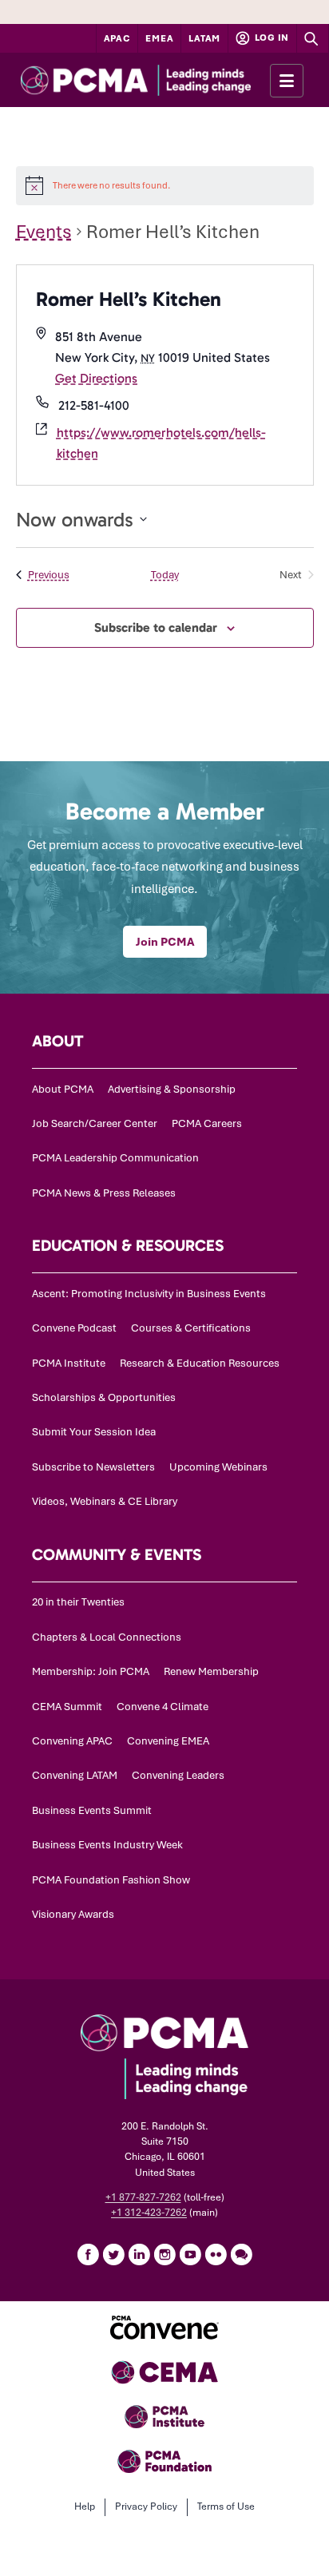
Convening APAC (72, 1741)
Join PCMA (165, 942)
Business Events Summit (92, 1810)
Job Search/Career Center (95, 1123)
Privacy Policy (146, 2507)
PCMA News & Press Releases (104, 1193)
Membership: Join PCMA (91, 1671)
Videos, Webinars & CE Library (105, 1501)
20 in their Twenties (78, 1602)
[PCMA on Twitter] (113, 2254)
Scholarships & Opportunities (104, 1397)
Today (165, 575)
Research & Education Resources (200, 1363)
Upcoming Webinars (218, 1467)
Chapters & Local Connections (107, 1637)
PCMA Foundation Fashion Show (111, 1880)
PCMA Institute (69, 1363)
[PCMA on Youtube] (190, 2254)
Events (44, 232)
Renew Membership (211, 1671)
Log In (271, 38)
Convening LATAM (75, 1775)
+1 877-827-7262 (143, 2197)
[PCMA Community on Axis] (241, 2254)
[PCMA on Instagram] (164, 2254)
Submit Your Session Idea (94, 1432)
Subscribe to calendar (156, 627)
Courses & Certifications (191, 1328)
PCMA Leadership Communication (115, 1158)
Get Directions (96, 378)
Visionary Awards (73, 1914)
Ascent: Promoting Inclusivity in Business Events (149, 1294)
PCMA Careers (207, 1123)
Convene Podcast (74, 1328)
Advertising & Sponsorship (172, 1089)
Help (85, 2507)
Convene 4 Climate (163, 1707)
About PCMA (63, 1089)
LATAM (204, 38)
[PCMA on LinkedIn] (139, 2254)
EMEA (159, 38)
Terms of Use (226, 2507)
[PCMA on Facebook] (88, 2254)
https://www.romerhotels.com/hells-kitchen (161, 443)
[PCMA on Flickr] (216, 2254)
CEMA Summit (67, 1707)
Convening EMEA (168, 1741)
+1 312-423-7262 (149, 2213)
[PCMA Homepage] (164, 80)
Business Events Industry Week (107, 1845)
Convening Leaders (178, 1775)
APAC (117, 38)
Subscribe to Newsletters (93, 1467)
